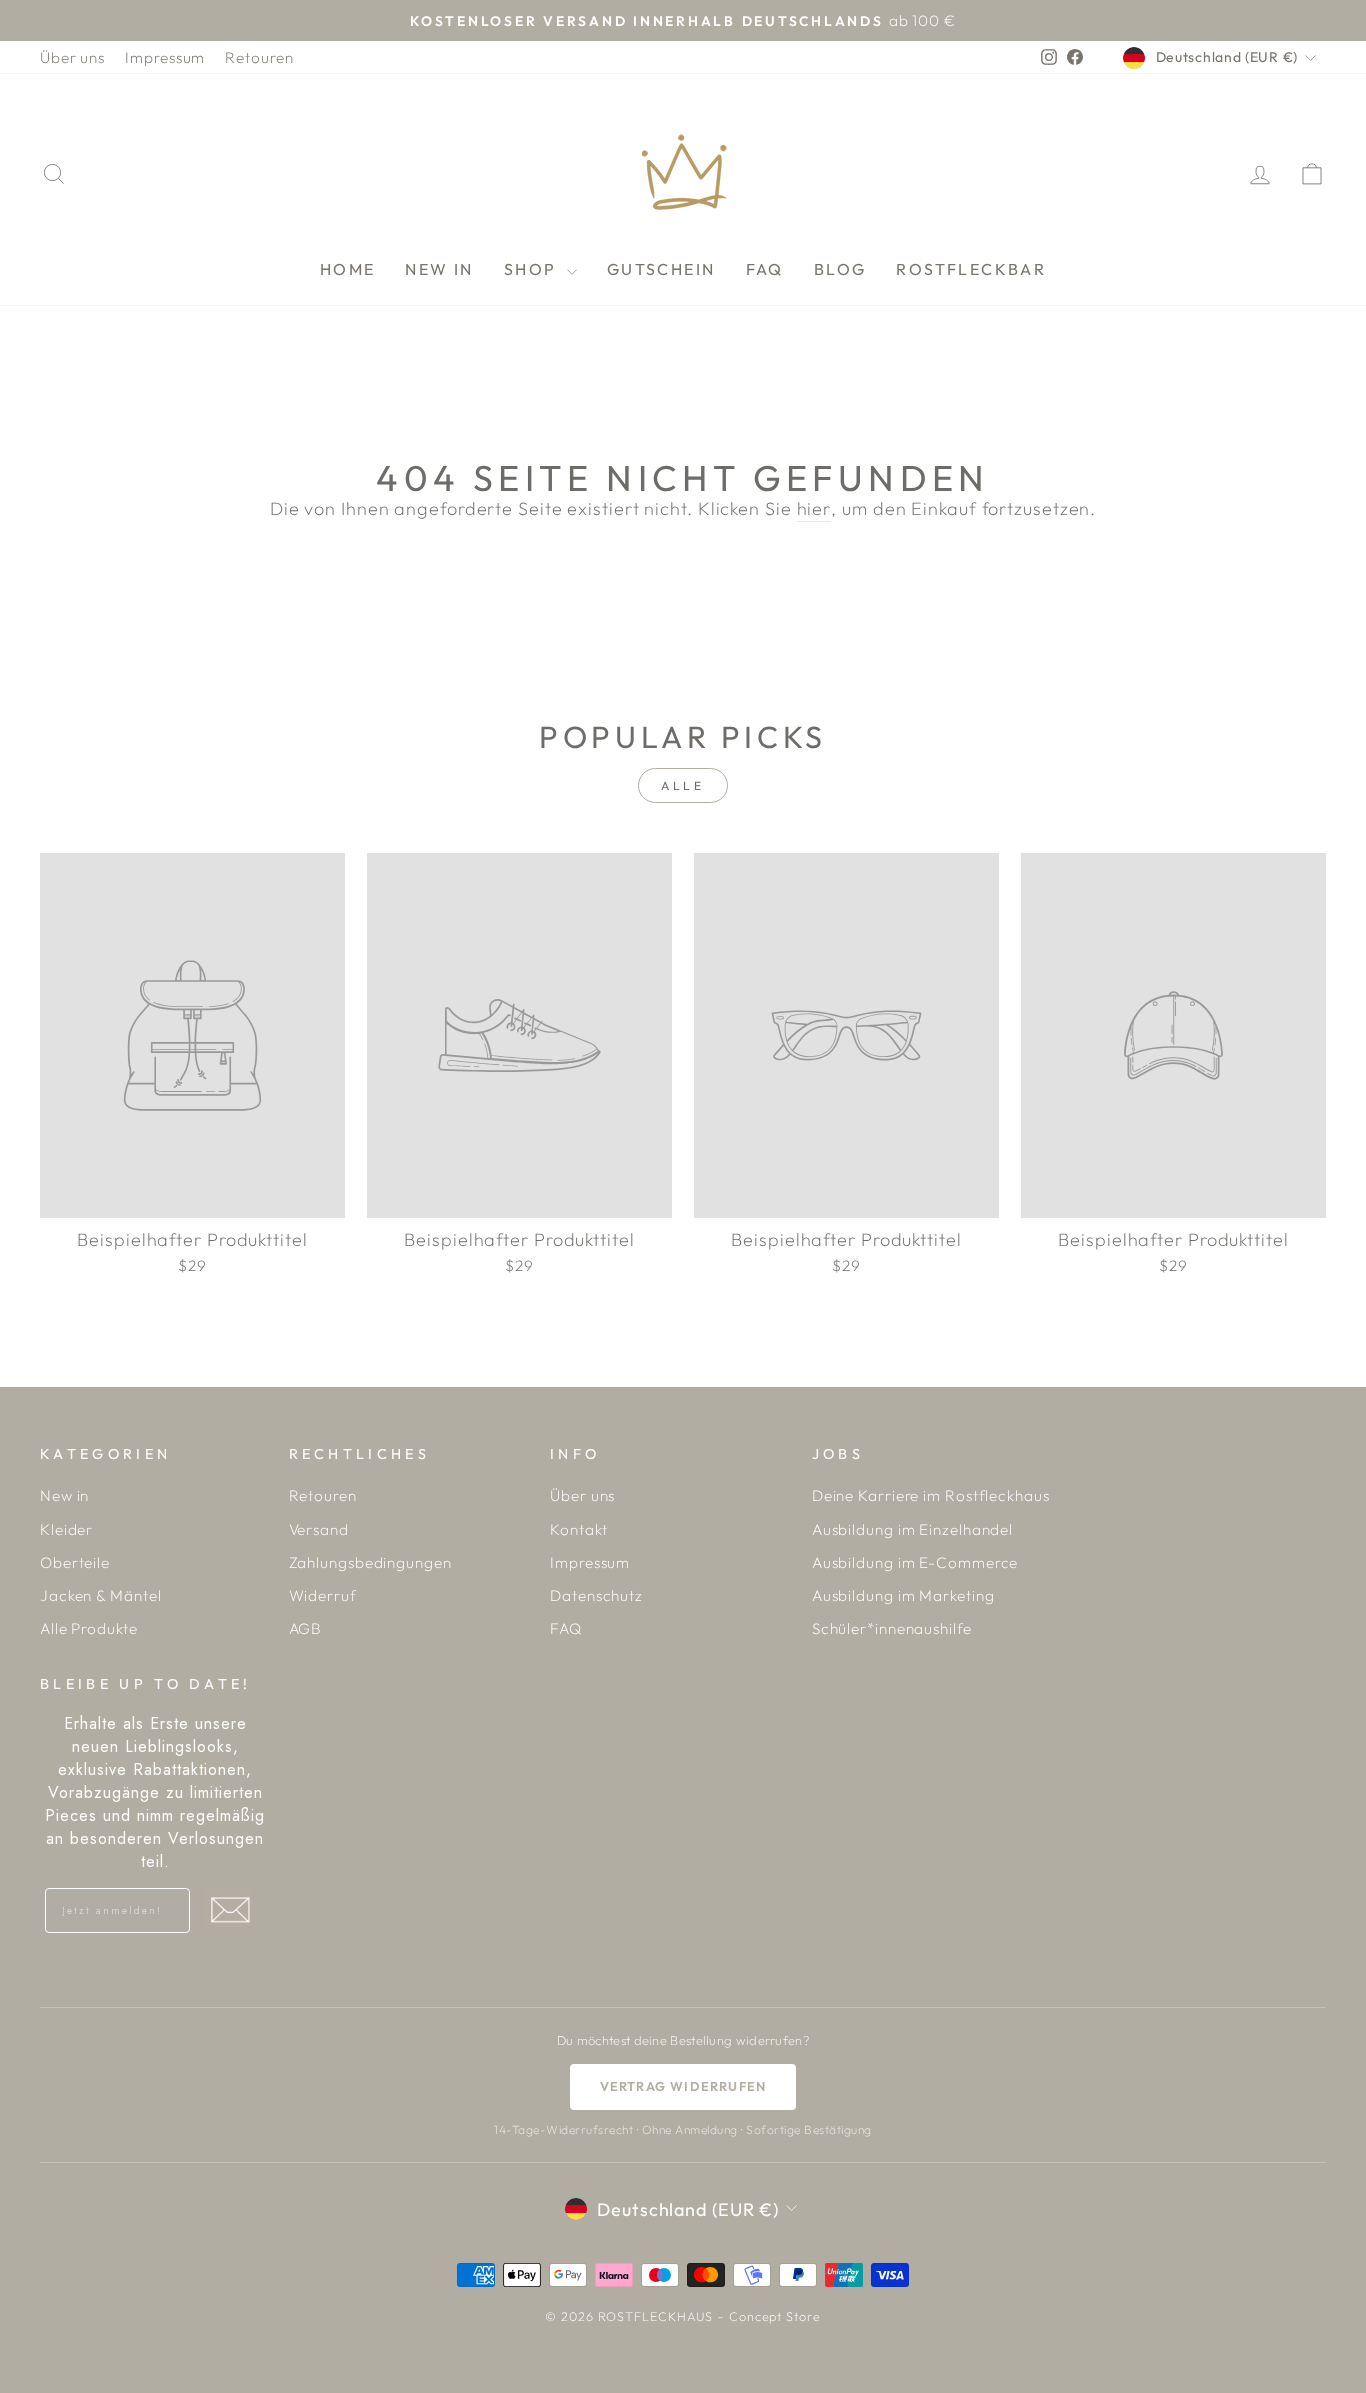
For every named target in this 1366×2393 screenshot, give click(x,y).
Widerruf (323, 1595)
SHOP (533, 269)
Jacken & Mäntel (101, 1595)
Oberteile (75, 1562)
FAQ (765, 269)
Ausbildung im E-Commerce (915, 1562)
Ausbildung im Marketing (903, 1595)
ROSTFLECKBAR (971, 269)
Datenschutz (596, 1595)
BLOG (840, 269)
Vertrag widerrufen (683, 2086)
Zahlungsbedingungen (370, 1562)
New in (64, 1495)
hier (814, 508)
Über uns (72, 57)
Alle (682, 785)
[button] (230, 1910)
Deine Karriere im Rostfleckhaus (931, 1495)
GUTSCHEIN (661, 269)
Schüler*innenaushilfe (892, 1628)
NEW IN (439, 269)
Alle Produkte (89, 1628)
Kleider (66, 1529)
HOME (348, 269)
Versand (319, 1529)
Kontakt (578, 1529)
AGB (306, 1628)
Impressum (165, 57)
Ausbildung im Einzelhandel (912, 1529)
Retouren (259, 57)
